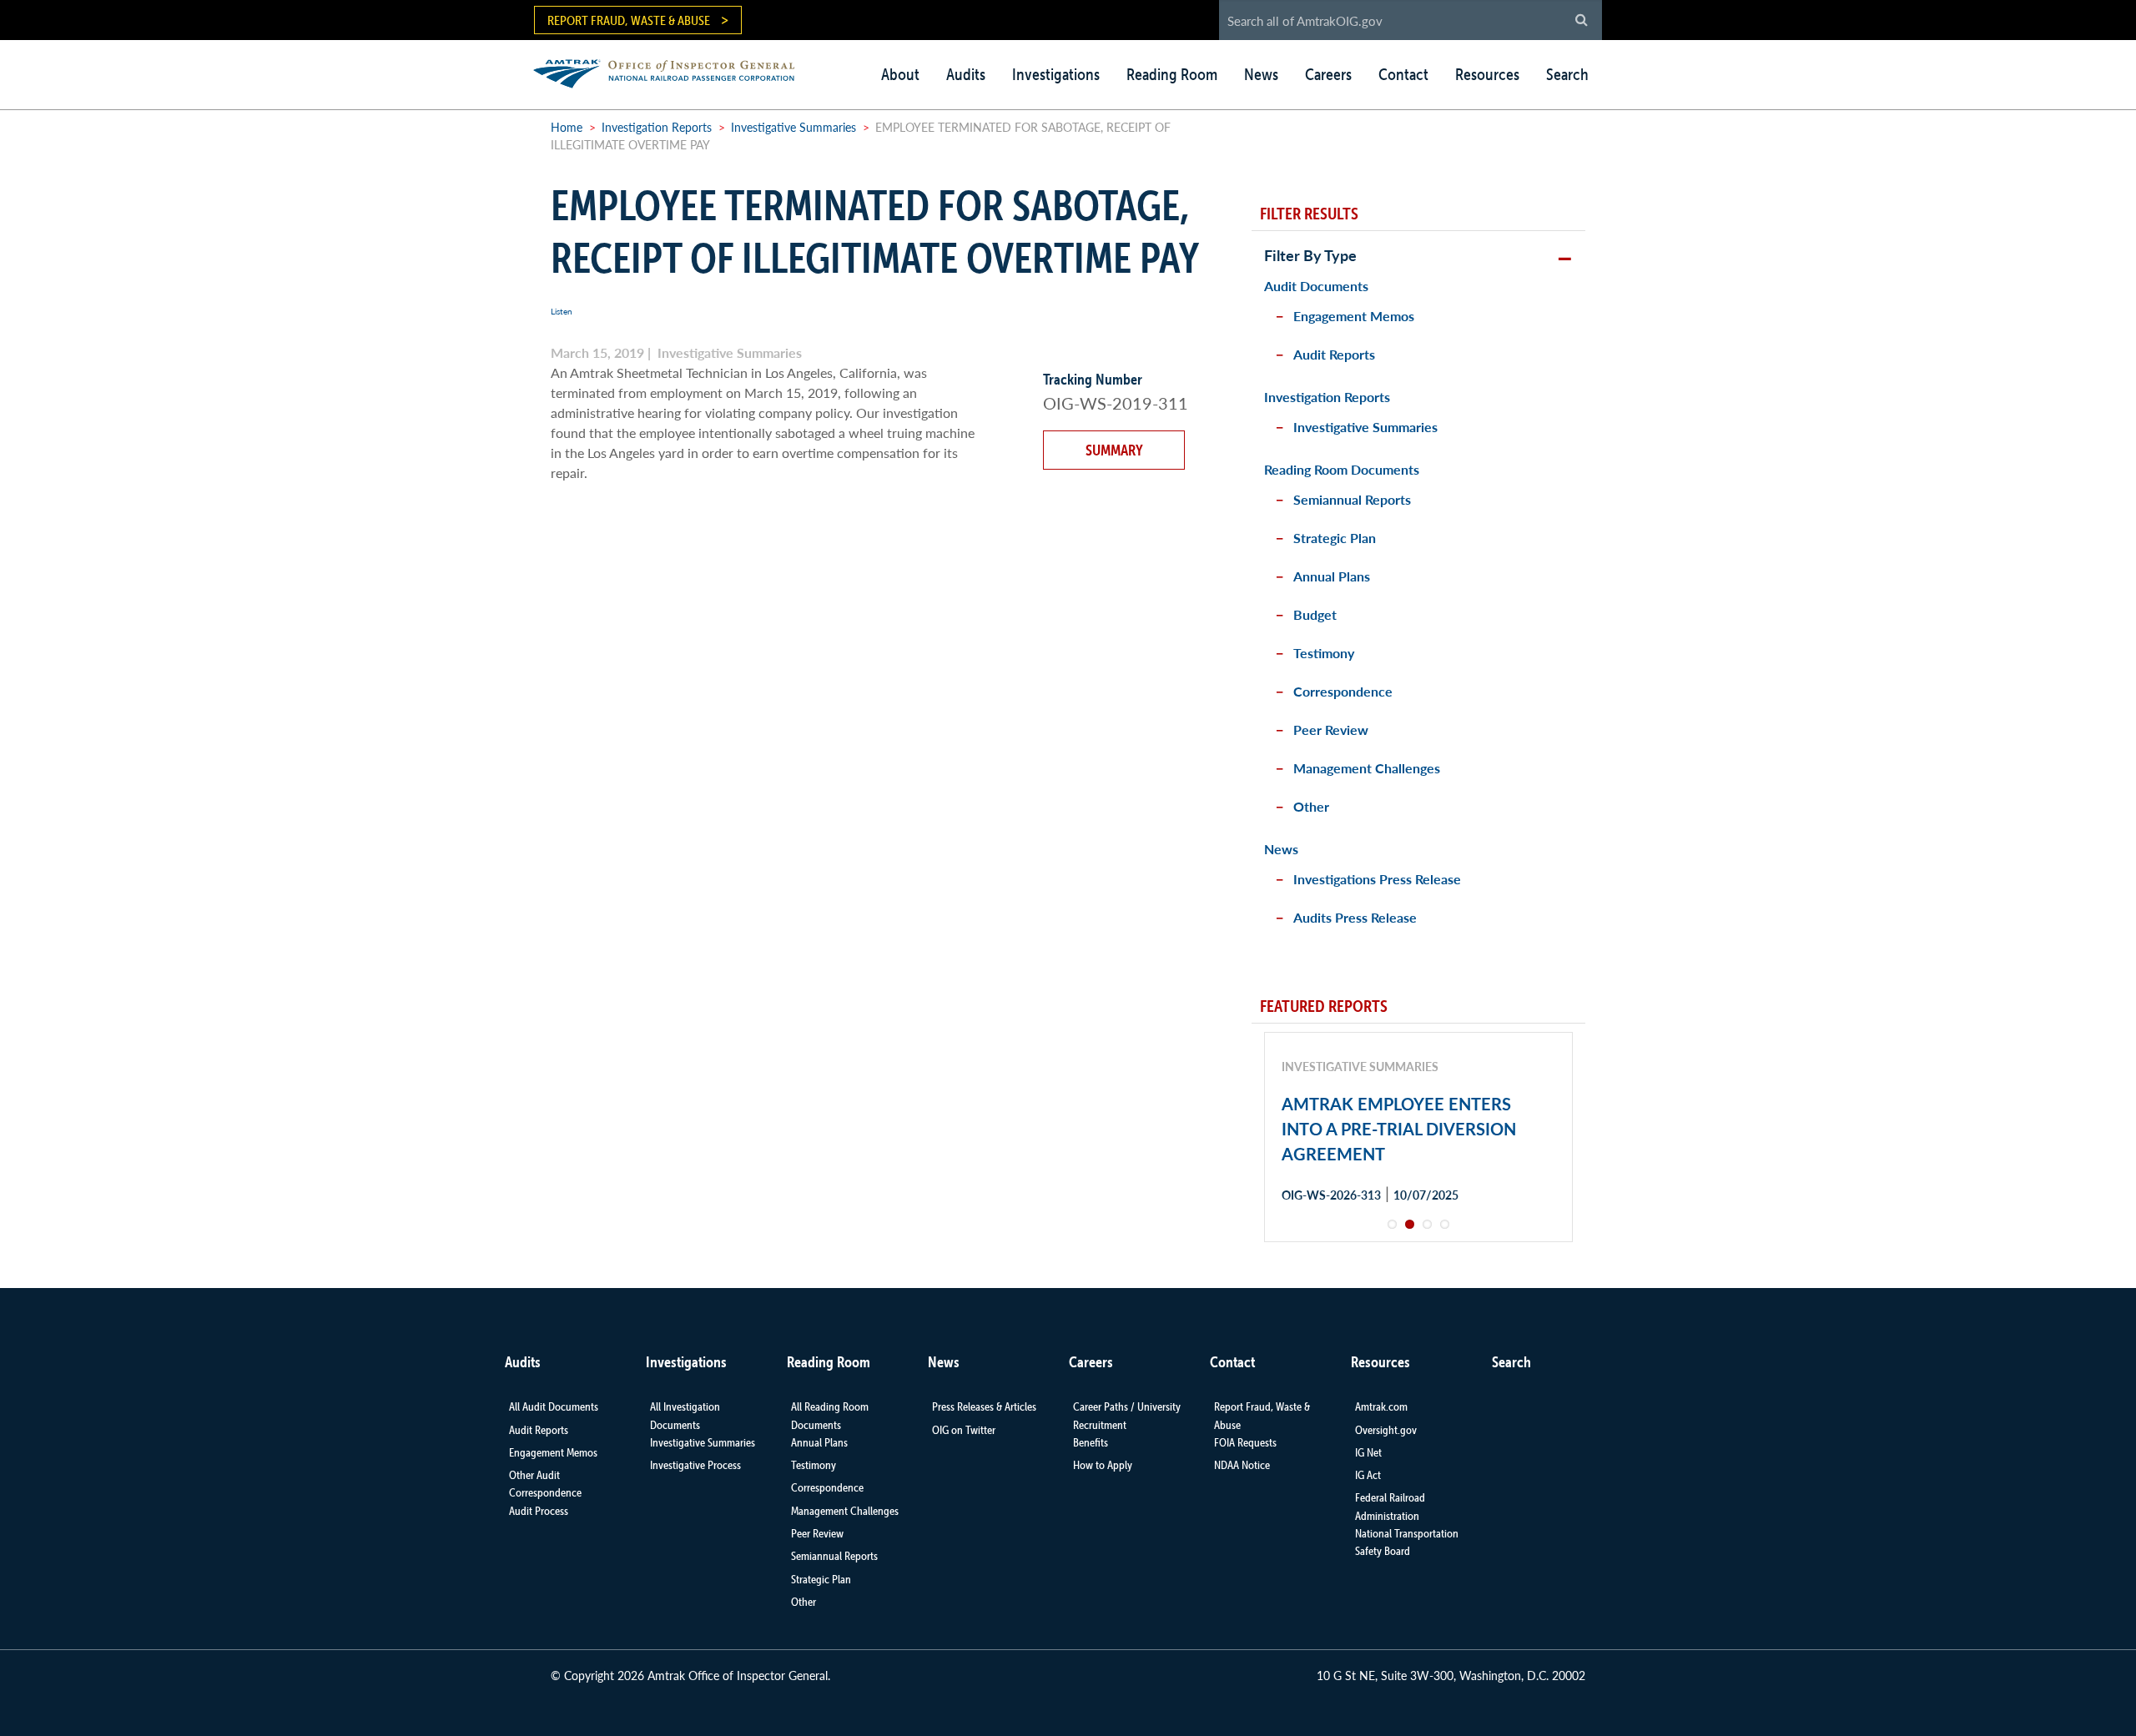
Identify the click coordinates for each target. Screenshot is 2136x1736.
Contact (1403, 74)
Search (1567, 74)
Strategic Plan (1335, 538)
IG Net (1368, 1452)
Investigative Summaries (793, 127)
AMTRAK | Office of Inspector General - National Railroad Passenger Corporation (673, 71)
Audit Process (539, 1511)
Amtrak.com (1381, 1406)
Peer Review (1331, 730)
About (900, 74)
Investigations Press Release (1377, 879)
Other (1311, 806)
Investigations (1056, 74)
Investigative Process (695, 1465)
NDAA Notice (1242, 1465)
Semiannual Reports (1352, 499)
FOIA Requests (1245, 1442)
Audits (966, 74)
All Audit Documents (554, 1406)
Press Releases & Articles (984, 1406)
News (1261, 74)
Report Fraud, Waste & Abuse (629, 20)
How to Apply (1103, 1465)
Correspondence (1343, 691)
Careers (1328, 74)
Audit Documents (1316, 286)
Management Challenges (1367, 768)
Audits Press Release (1355, 917)
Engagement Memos (1354, 316)
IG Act (1368, 1475)
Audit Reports (1334, 354)
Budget (1315, 614)
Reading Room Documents (1342, 469)
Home (567, 127)
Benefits (1091, 1442)
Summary (1114, 450)
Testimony (1324, 653)
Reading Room (1172, 74)
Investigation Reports (657, 127)
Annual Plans (1332, 576)
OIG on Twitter (964, 1430)
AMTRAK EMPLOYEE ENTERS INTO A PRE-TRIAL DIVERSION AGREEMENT (1399, 1129)
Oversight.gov (1386, 1430)
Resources (1487, 74)
